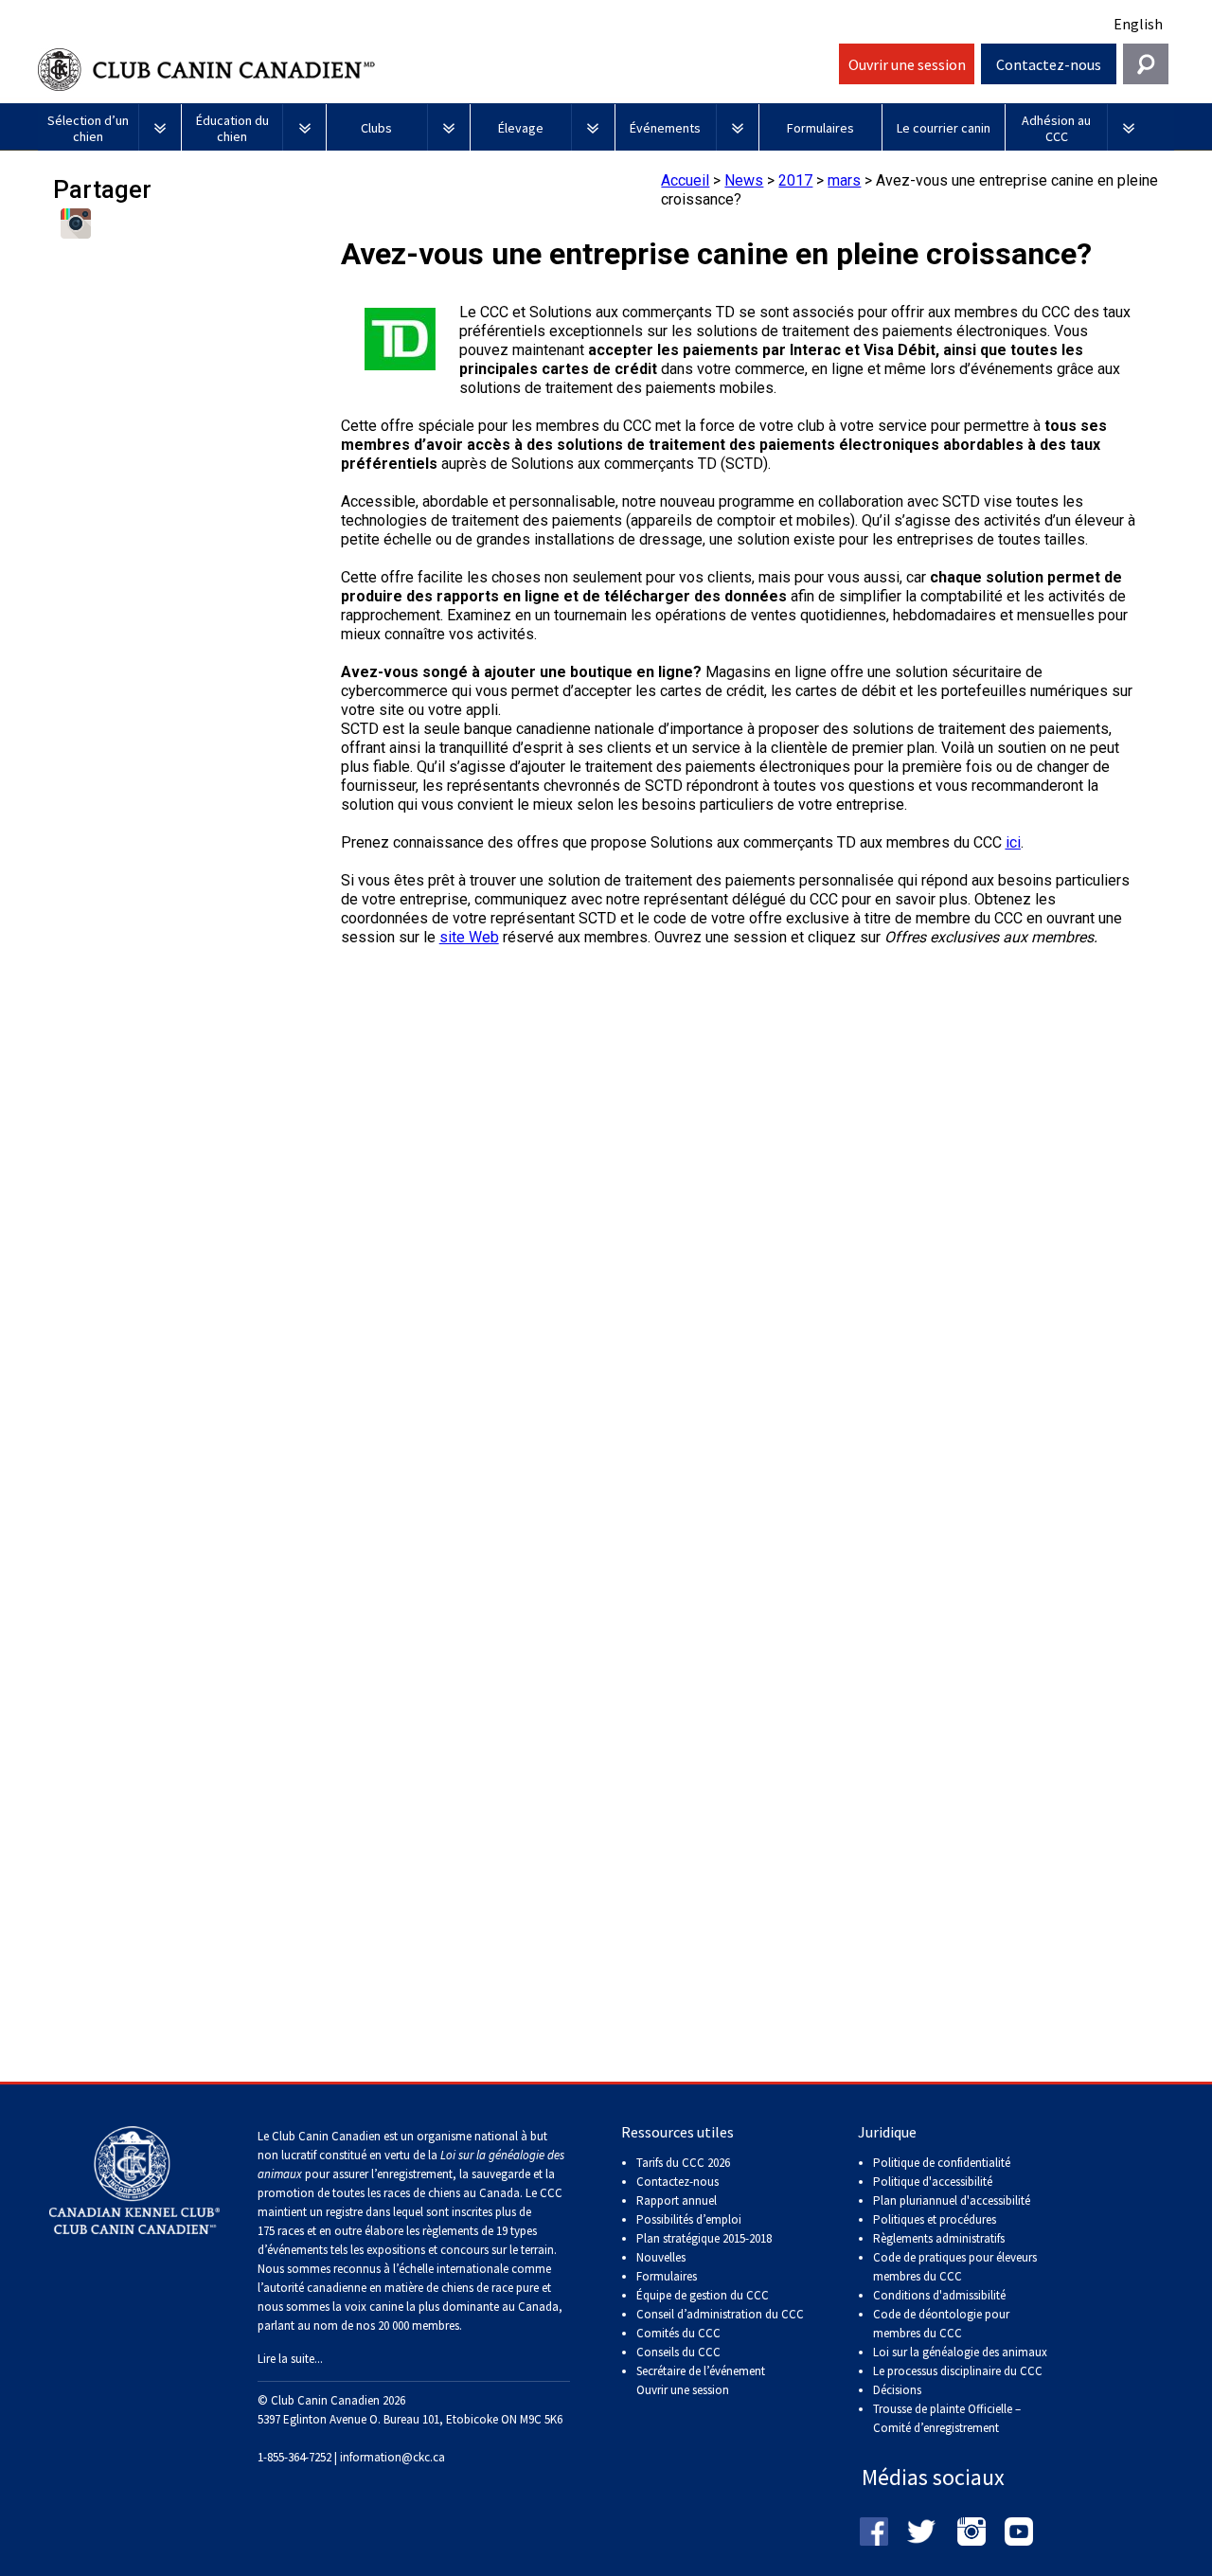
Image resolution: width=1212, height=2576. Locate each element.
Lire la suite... (290, 2359)
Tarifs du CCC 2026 (683, 2163)
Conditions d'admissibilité (939, 2295)
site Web (469, 937)
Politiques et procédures (935, 2219)
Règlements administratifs (939, 2238)
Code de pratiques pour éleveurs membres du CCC (955, 2267)
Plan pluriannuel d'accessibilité (952, 2200)
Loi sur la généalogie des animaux (960, 2352)
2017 (795, 180)
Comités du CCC (678, 2333)
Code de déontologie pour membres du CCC (941, 2324)
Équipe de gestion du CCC (703, 2295)
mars (844, 180)
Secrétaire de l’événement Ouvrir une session (701, 2380)
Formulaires (667, 2276)
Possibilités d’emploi (689, 2219)
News (744, 180)
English (1138, 24)
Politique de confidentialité (942, 2163)
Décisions (897, 2390)
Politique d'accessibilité (933, 2182)
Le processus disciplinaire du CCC (958, 2371)
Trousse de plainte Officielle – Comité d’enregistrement (947, 2418)
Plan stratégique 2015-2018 (704, 2238)
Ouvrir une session (907, 64)
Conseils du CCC (678, 2352)
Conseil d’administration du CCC (720, 2314)
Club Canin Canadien (436, 70)
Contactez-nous (1049, 64)
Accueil (685, 180)
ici (1013, 842)
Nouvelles (661, 2257)
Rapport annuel (677, 2200)
